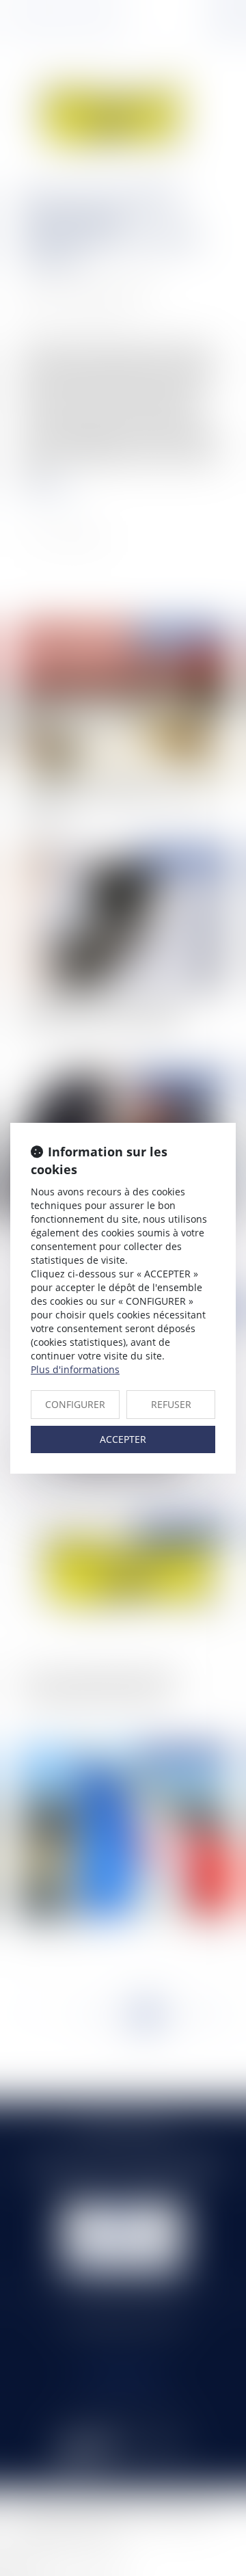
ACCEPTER (123, 1439)
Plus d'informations (75, 1369)
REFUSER (171, 1404)
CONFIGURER (75, 1404)
